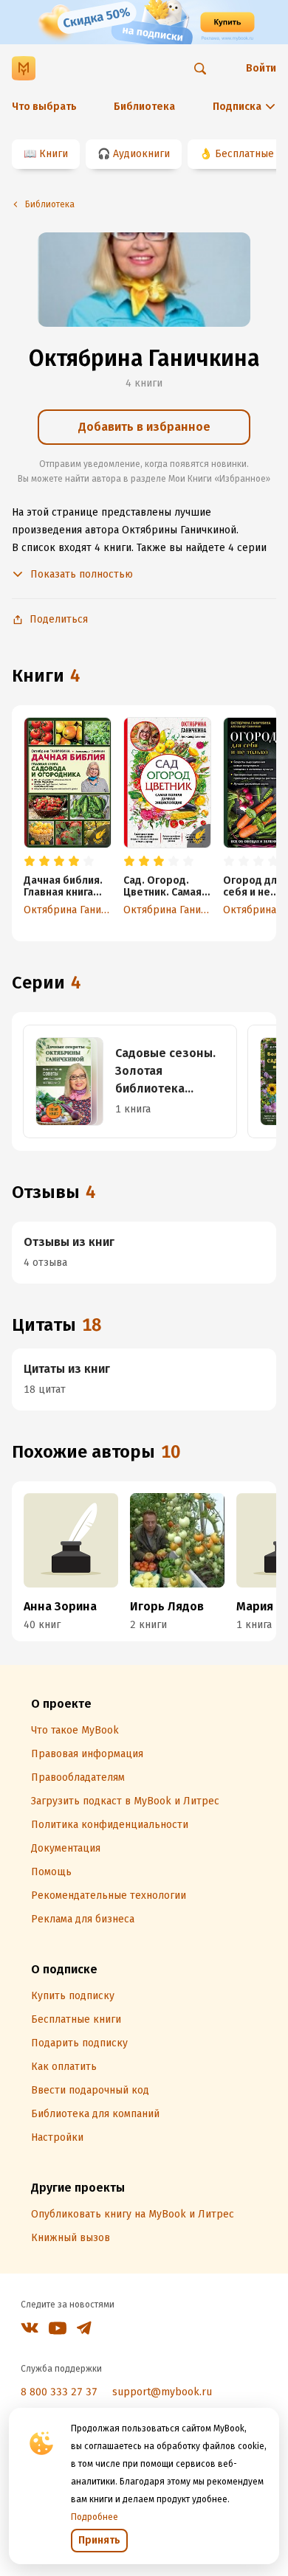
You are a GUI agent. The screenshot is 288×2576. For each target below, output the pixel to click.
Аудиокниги (141, 154)
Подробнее (95, 2517)
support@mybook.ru (162, 2392)
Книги (54, 154)
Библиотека (144, 107)
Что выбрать (44, 107)
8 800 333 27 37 (59, 2392)
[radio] (30, 862)
